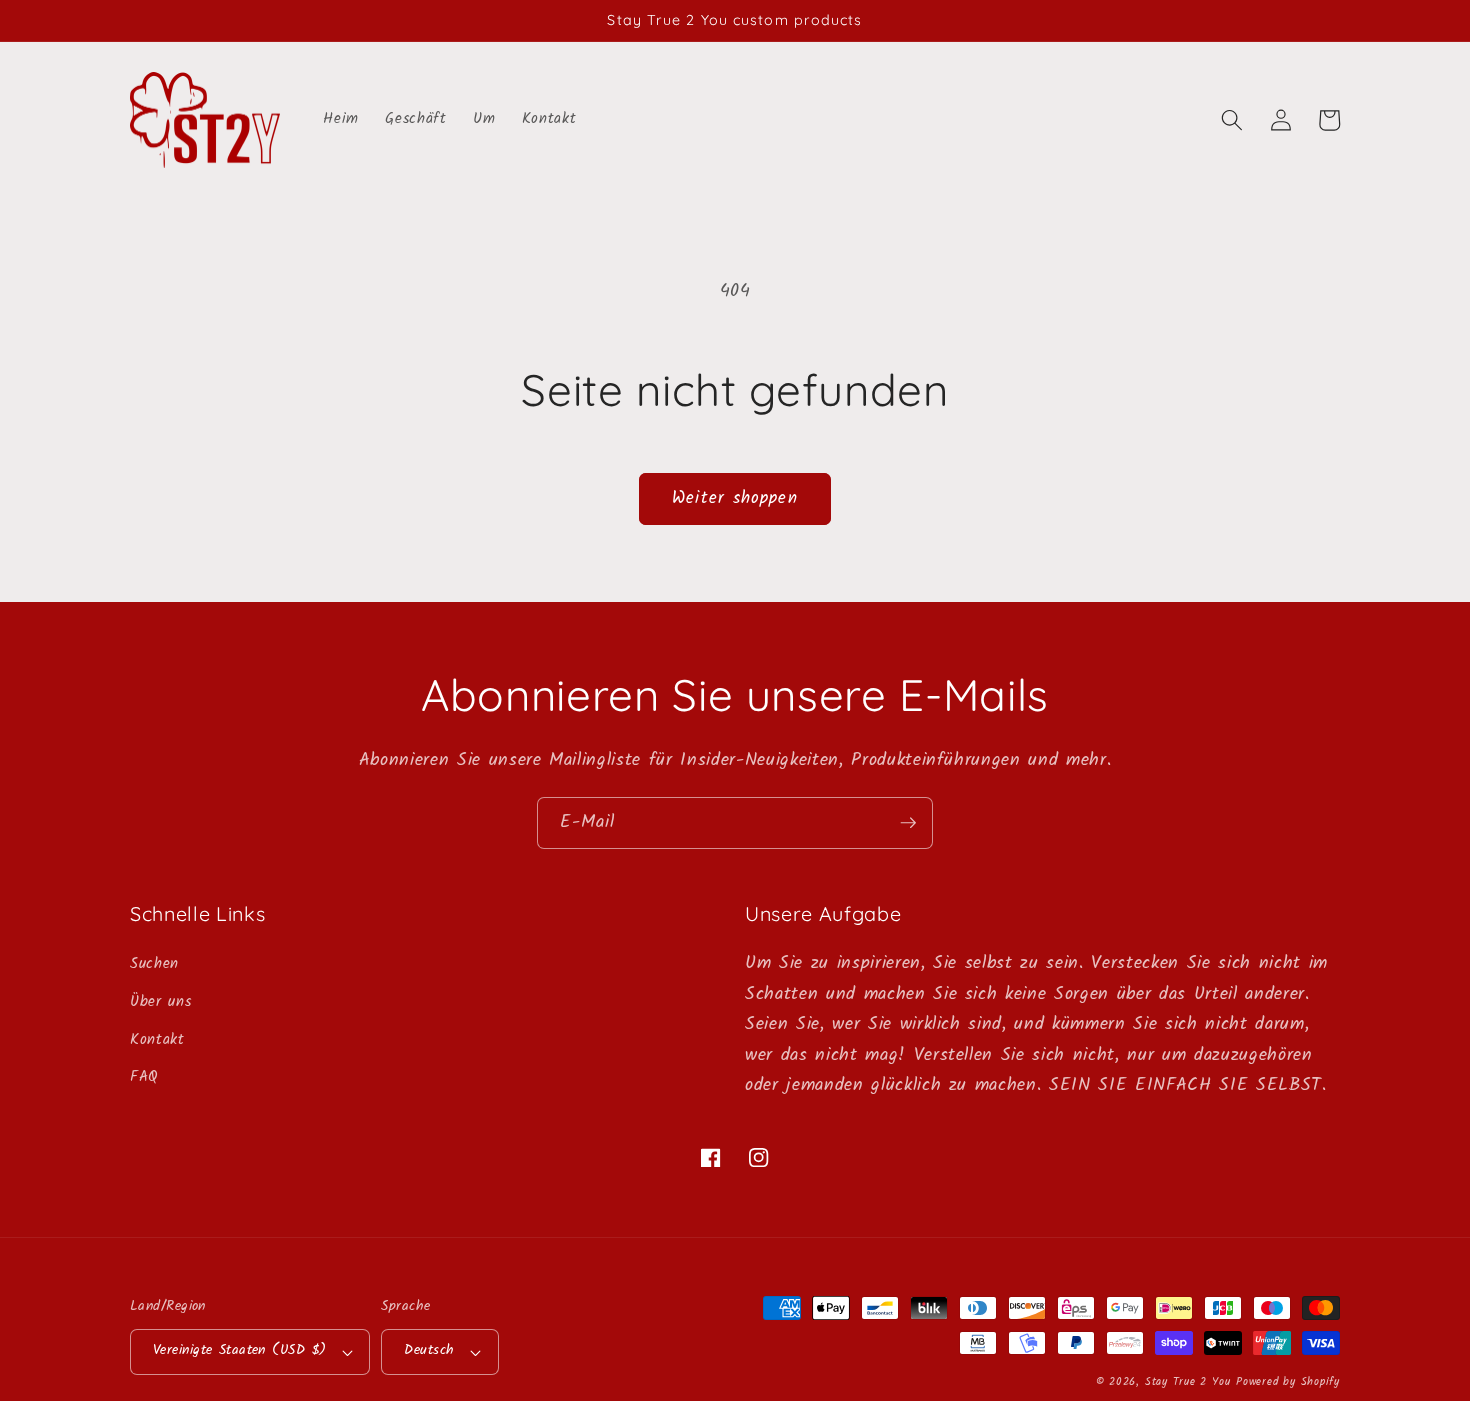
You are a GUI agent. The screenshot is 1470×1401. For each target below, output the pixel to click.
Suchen (154, 964)
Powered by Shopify (1288, 1382)
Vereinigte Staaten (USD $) (239, 1350)
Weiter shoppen (734, 498)
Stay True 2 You (1188, 1382)
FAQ (144, 1077)
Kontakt (157, 1040)
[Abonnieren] (908, 823)
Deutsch (429, 1350)
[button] (1232, 120)
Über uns (160, 1002)
